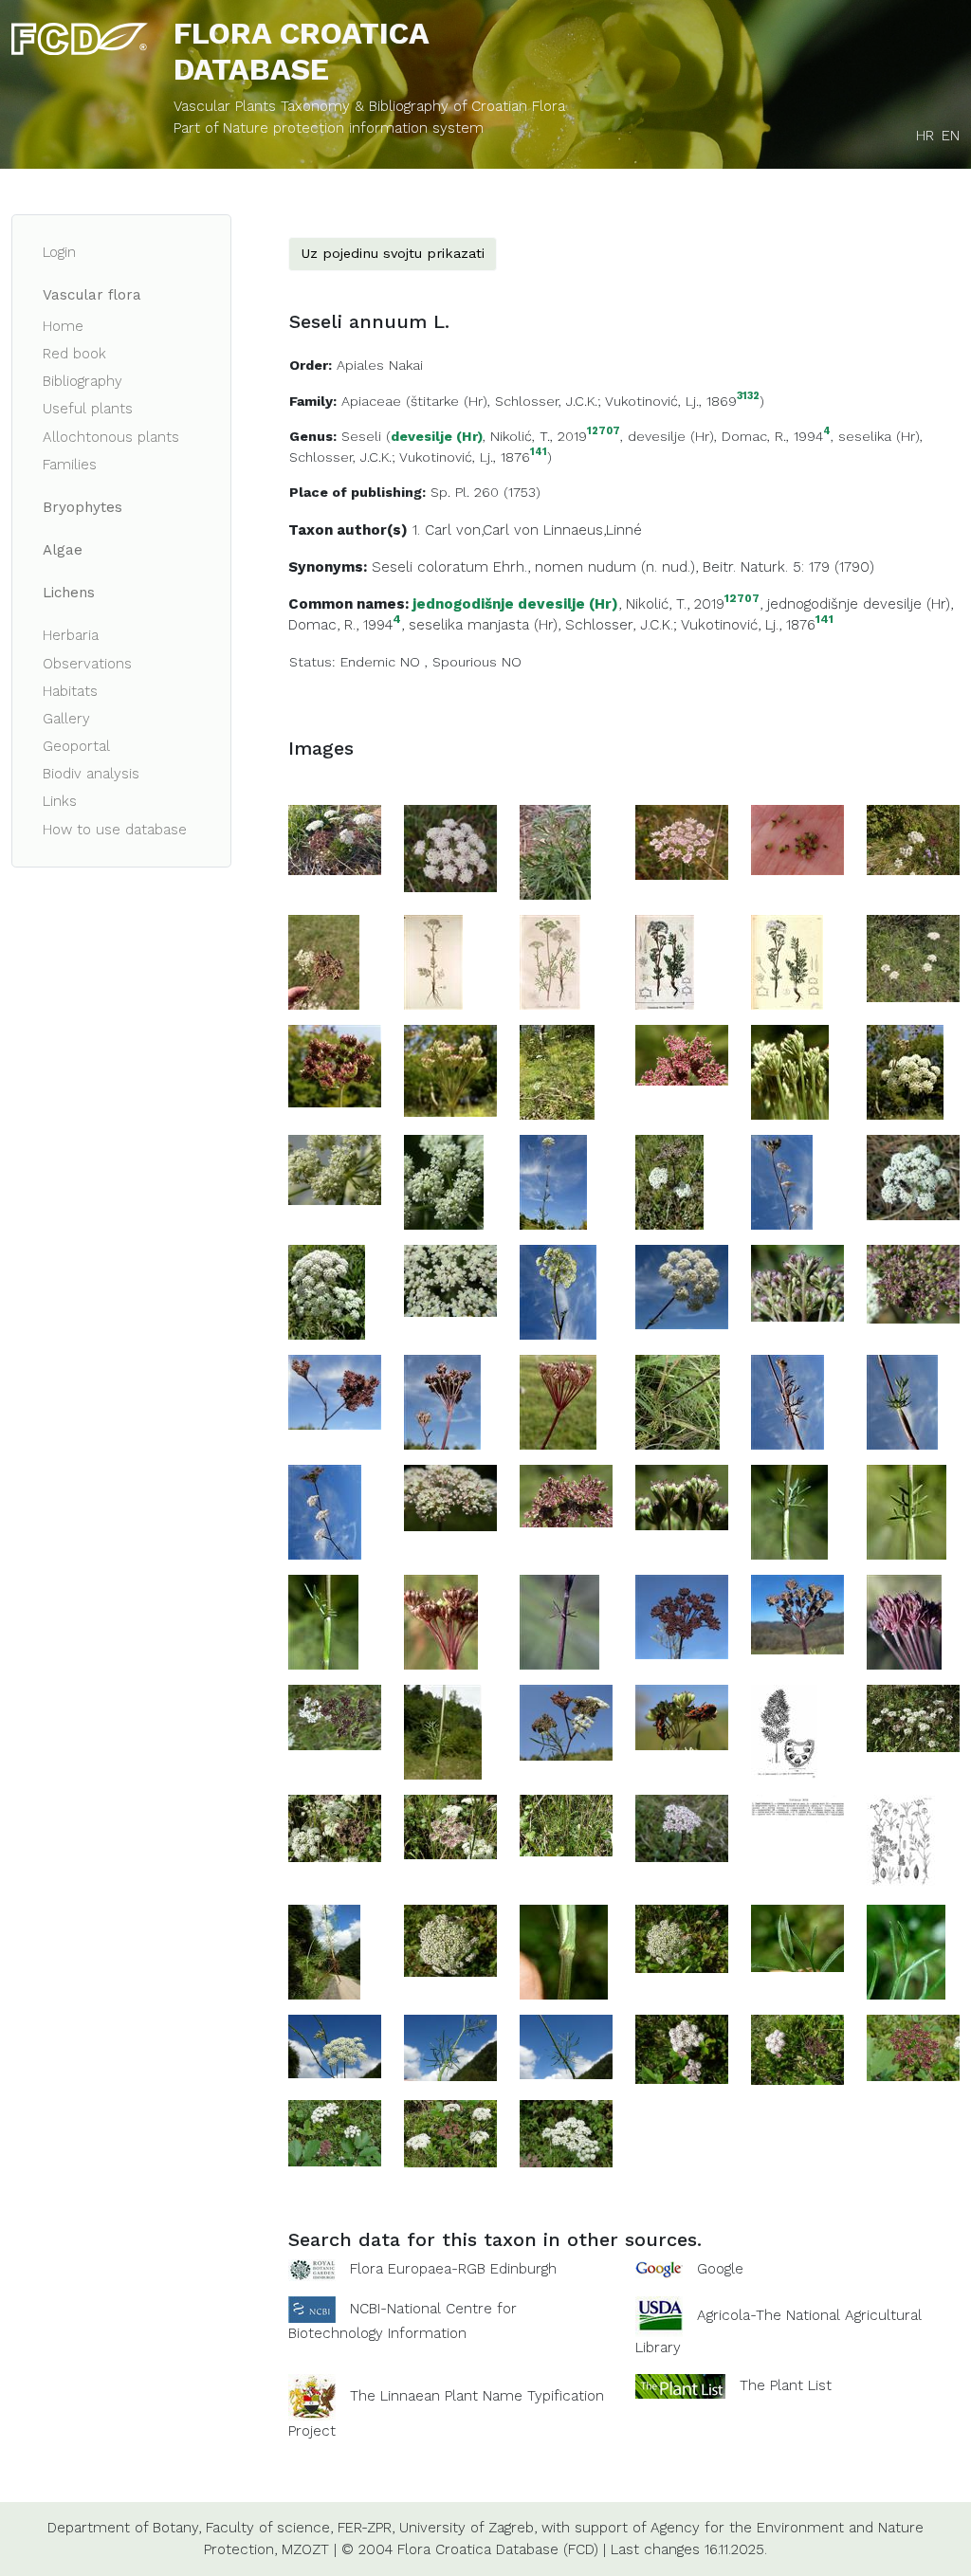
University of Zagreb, (468, 2528)
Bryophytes (82, 507)
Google (720, 2269)
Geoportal (76, 746)
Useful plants (88, 409)
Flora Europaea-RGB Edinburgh (453, 2269)
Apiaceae (371, 401)
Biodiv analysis (91, 774)
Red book (74, 354)
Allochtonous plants (111, 437)
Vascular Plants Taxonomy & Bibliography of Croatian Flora (369, 106)
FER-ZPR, (366, 2528)
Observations (87, 664)
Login (59, 252)
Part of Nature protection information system (329, 128)
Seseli (361, 436)
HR (925, 136)
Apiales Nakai (380, 365)
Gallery (66, 719)
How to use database (115, 830)
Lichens (69, 593)
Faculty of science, (269, 2528)
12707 (604, 432)
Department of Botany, (124, 2528)
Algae (63, 550)
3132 (748, 397)
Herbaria (71, 635)
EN (951, 136)
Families (70, 465)
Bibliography (82, 381)
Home (63, 326)
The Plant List (786, 2384)
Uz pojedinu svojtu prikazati (393, 253)
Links (60, 801)
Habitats (70, 691)
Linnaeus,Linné (593, 530)
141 (539, 453)
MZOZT (305, 2549)
